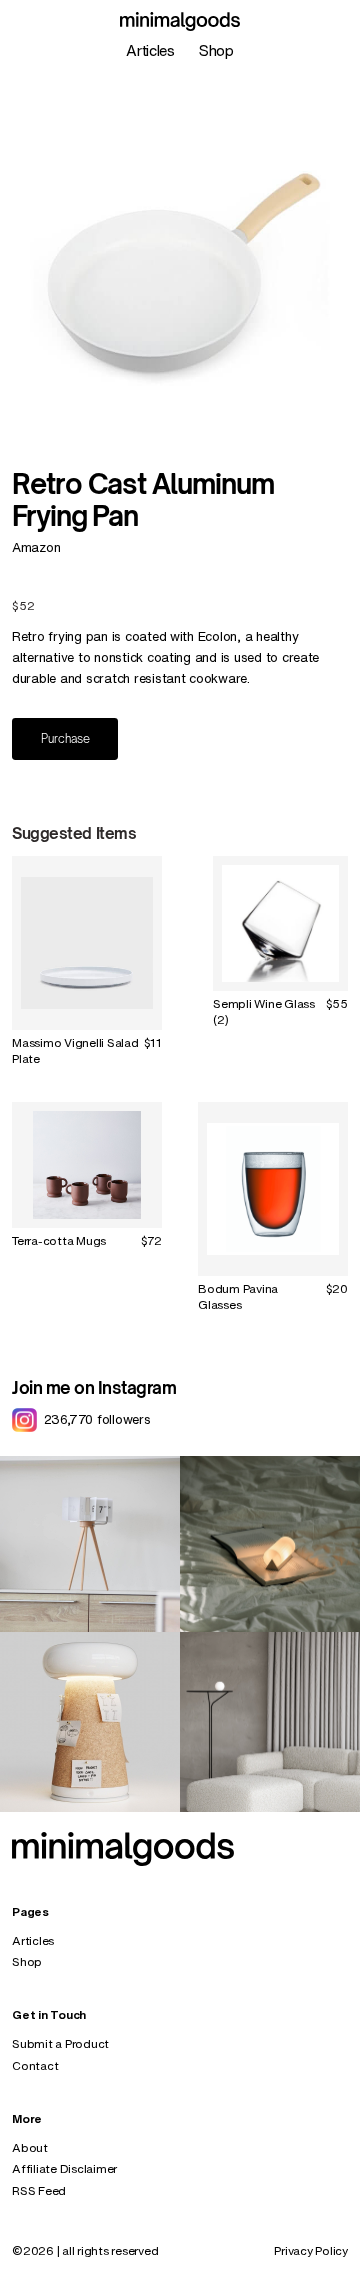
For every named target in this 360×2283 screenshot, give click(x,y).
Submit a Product (60, 2043)
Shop (216, 50)
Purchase (65, 739)
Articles (150, 50)
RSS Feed (39, 2190)
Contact (35, 2065)
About (30, 2147)
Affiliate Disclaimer (64, 2168)
